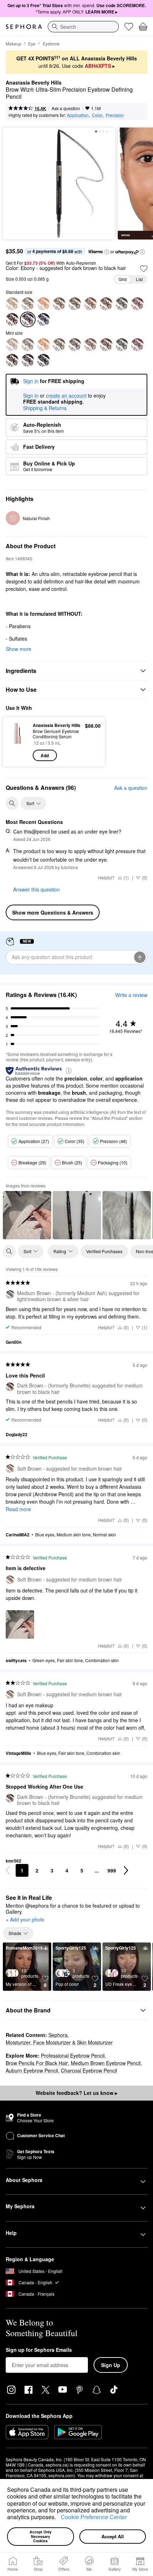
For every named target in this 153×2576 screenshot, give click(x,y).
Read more (18, 1509)
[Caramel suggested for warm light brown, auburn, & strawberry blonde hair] (75, 304)
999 (112, 1870)
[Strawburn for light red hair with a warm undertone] (43, 304)
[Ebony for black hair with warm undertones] (28, 360)
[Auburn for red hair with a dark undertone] (90, 345)
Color (97, 115)
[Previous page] (8, 1870)
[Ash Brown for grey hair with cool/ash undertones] (137, 304)
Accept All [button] (113, 2536)
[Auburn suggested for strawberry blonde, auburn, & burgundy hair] (90, 304)
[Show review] (27, 1215)
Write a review (131, 995)
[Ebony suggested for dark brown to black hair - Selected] (28, 319)
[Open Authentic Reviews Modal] (69, 1070)
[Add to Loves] (144, 269)
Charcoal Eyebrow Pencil (89, 2070)
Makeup (14, 44)
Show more (19, 649)
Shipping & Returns (45, 408)
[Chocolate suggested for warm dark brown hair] (106, 304)
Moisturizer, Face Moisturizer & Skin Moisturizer (59, 2042)
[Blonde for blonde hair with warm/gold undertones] (12, 345)
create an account (66, 396)
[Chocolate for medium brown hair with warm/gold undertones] (106, 345)
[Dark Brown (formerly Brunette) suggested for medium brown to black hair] (12, 319)
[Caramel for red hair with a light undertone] (75, 345)
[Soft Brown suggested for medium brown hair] (59, 304)
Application (78, 115)
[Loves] (129, 27)
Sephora (58, 2035)
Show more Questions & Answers (53, 912)
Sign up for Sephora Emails (39, 2350)
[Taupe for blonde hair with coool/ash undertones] (28, 345)
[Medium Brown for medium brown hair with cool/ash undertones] (122, 345)
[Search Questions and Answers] (12, 803)
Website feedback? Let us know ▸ (76, 2093)
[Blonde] (12, 304)
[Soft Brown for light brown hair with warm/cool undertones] (59, 345)
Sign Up (111, 2365)
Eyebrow (51, 44)
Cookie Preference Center (94, 2517)
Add (45, 755)
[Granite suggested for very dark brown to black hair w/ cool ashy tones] (43, 319)
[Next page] (126, 1870)
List (139, 279)
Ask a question (66, 108)
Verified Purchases (104, 1251)
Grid (123, 279)
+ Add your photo (25, 1920)
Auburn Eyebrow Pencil (32, 2070)
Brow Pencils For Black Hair (37, 2063)
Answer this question (36, 889)
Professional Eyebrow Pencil (73, 2055)
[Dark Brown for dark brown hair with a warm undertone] (12, 360)
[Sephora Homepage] (24, 27)
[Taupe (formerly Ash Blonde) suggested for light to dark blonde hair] (28, 304)
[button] (58, 2518)
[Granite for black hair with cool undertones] (43, 360)
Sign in (31, 396)
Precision (115, 115)
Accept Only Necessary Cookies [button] (41, 2536)
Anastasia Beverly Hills (34, 83)
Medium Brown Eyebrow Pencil (106, 2063)
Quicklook (18, 742)
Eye (32, 44)
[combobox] (83, 27)
